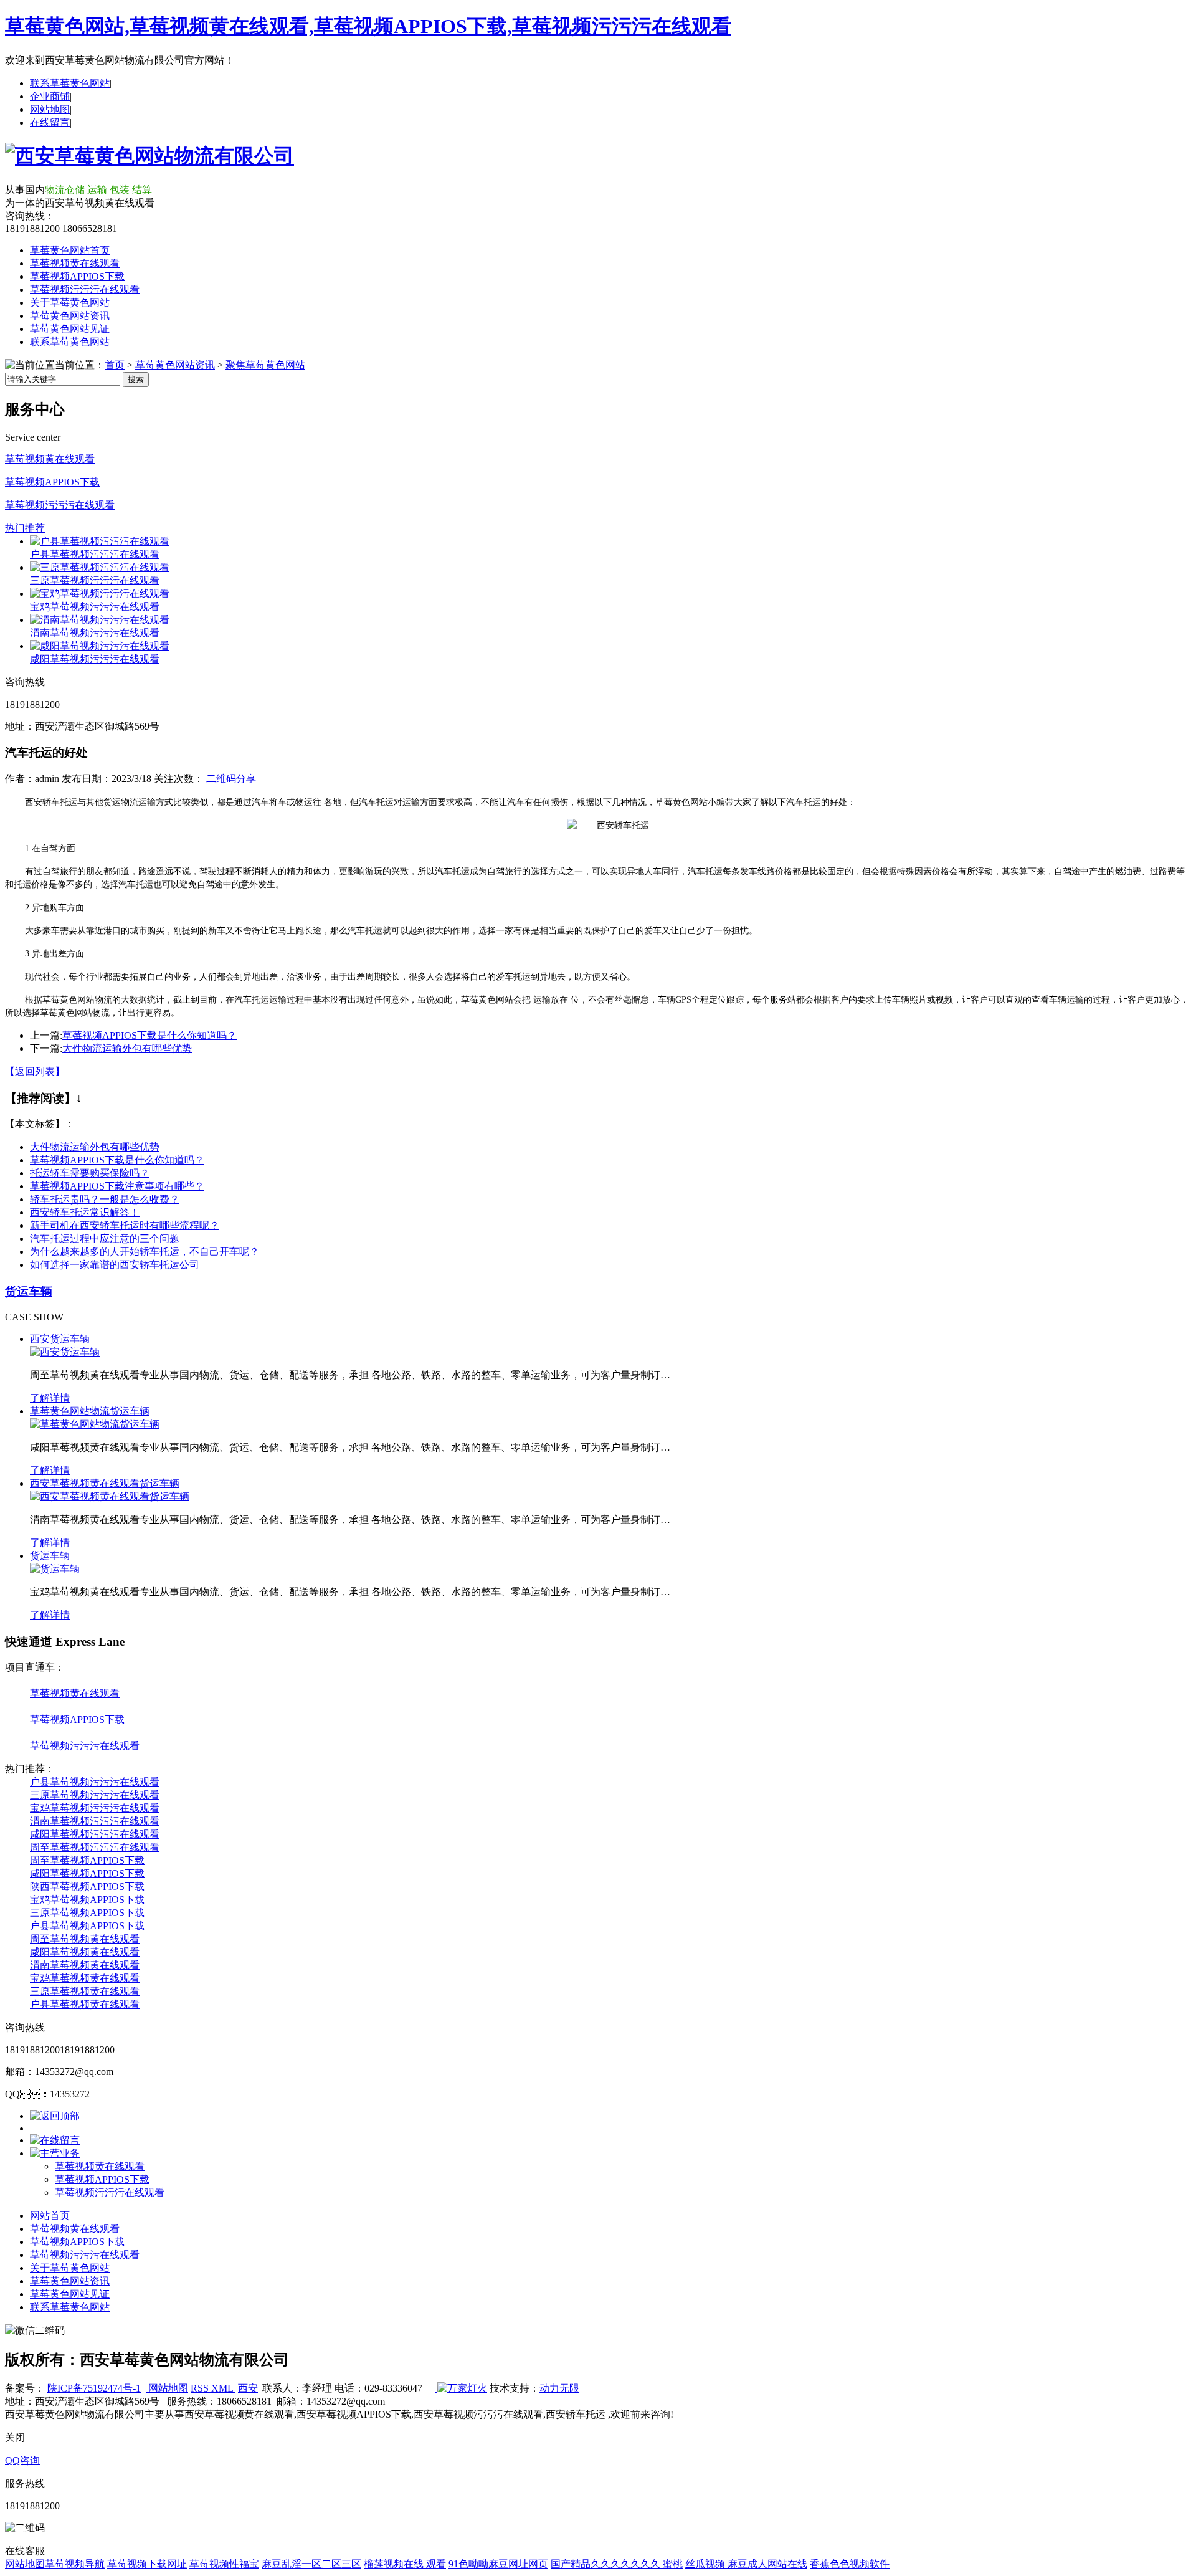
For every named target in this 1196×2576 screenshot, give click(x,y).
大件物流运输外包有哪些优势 (127, 1048)
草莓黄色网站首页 (70, 250)
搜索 (136, 379)
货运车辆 (29, 1291)
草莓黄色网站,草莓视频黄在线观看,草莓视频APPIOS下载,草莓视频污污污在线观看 (368, 26)
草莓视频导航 (75, 2564)
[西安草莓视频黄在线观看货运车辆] (110, 1496)
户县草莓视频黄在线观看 (85, 2004)
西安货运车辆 (60, 1339)
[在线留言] (55, 2140)
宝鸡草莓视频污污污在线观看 (95, 607)
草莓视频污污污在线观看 (85, 289)
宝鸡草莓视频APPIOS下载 (87, 1900)
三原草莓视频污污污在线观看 (95, 580)
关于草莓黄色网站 (70, 303)
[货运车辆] (55, 1569)
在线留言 (50, 122)
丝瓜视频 (706, 2564)
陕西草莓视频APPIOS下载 (87, 1887)
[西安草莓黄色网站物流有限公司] (149, 156)
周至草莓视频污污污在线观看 (95, 1847)
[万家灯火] (461, 2388)
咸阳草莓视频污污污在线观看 (95, 659)
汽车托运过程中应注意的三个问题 (105, 1238)
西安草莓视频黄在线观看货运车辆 (105, 1483)
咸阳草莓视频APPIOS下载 (87, 1873)
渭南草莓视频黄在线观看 (85, 1965)
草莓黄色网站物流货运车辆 (90, 1411)
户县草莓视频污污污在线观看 (95, 554)
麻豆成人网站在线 (767, 2564)
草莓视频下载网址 (147, 2564)
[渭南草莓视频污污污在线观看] (100, 620)
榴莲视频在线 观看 (405, 2564)
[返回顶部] (55, 2116)
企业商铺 (50, 96)
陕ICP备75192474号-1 (94, 2388)
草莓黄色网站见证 (70, 329)
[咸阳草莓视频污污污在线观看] (100, 646)
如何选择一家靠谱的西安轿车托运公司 (115, 1265)
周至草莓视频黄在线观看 (85, 1939)
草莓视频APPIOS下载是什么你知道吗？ (149, 1035)
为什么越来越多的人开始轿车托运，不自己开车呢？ (145, 1252)
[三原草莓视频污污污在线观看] (100, 567)
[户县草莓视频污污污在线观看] (100, 541)
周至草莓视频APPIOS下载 (87, 1860)
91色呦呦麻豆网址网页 (498, 2564)
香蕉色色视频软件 (850, 2564)
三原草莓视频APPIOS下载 (87, 1913)
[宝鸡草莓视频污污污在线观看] (100, 594)
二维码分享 (231, 779)
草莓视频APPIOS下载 (77, 276)
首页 (115, 365)
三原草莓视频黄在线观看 (85, 1991)
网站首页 (50, 2216)
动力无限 (559, 2388)
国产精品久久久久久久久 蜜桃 (617, 2564)
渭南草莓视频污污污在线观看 (95, 633)
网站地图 (50, 109)
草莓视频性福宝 (224, 2564)
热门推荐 (25, 528)
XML (223, 2388)
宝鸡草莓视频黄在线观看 (85, 1978)
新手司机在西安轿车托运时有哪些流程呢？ (125, 1225)
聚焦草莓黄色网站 (265, 365)
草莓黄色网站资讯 (70, 316)
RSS (201, 2388)
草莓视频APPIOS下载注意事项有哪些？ (117, 1186)
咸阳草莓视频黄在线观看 (85, 1952)
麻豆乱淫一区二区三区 (311, 2564)
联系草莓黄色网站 (70, 83)
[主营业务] (55, 2153)
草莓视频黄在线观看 (75, 263)
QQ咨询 (22, 2460)
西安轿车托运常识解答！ (85, 1212)
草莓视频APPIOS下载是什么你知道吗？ (117, 1160)
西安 (248, 2388)
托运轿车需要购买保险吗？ (90, 1173)
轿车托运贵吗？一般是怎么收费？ (105, 1199)
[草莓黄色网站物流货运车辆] (95, 1424)
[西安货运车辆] (65, 1352)
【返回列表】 (35, 1071)
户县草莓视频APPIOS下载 (87, 1926)
